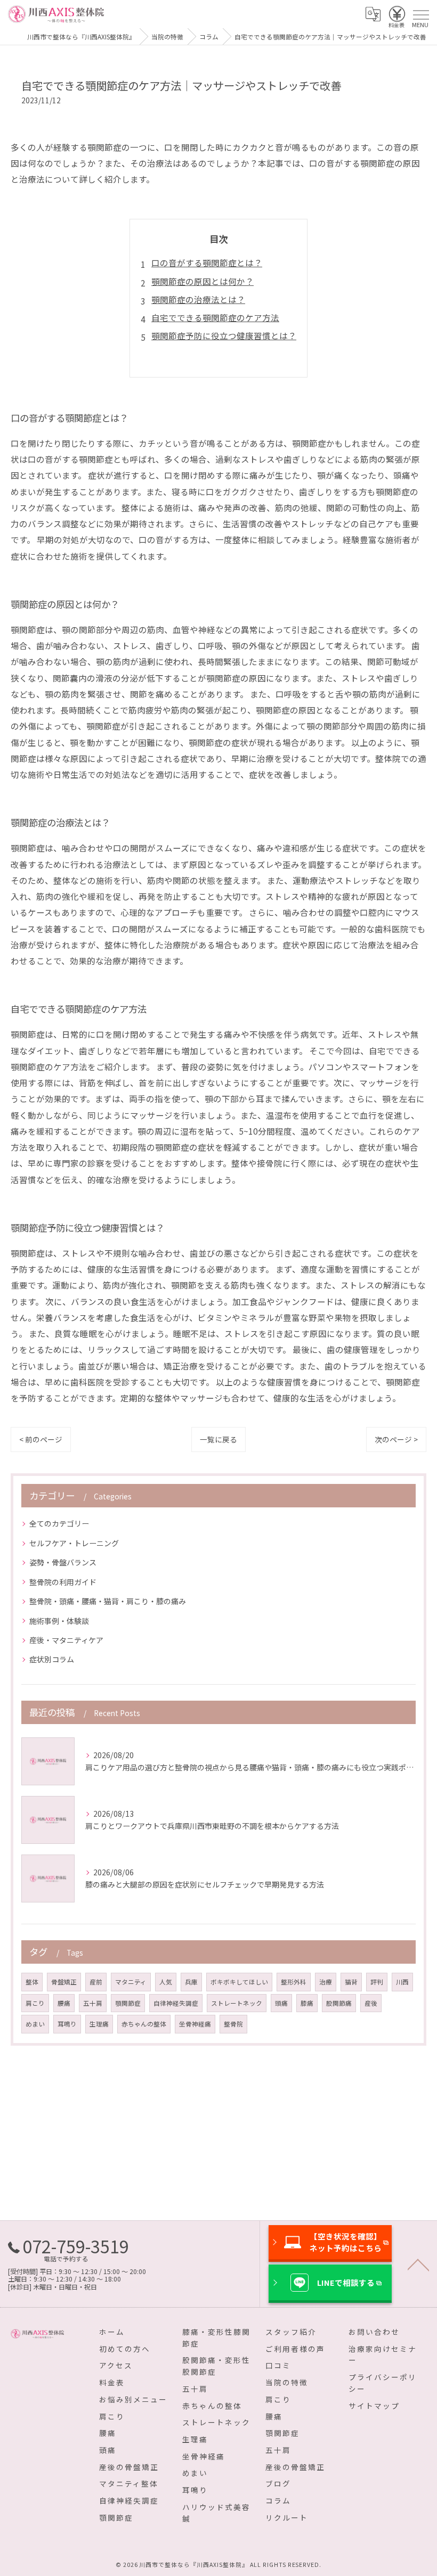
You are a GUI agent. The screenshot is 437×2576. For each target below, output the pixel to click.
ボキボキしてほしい (239, 1982)
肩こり (35, 2003)
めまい (35, 2024)
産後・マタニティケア (66, 1640)
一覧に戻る (218, 1439)
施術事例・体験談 (59, 1621)
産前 (96, 1982)
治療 (326, 1982)
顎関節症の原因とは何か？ (203, 281)
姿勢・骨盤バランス (63, 1562)
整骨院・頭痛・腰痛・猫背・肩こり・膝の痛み (108, 1601)
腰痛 (64, 2003)
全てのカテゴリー (59, 1523)
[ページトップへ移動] (418, 2264)
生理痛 (99, 2024)
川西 (402, 1982)
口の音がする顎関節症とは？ (207, 262)
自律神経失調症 (176, 2003)
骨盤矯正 (64, 1982)
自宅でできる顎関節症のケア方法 (215, 317)
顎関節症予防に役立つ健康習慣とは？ (224, 335)
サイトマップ (374, 2406)
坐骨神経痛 (195, 2024)
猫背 (351, 1982)
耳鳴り (67, 2024)
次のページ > (396, 1439)
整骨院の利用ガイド (63, 1582)
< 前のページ (41, 1439)
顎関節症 (128, 2003)
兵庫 (191, 1982)
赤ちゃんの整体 (144, 2024)
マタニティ (131, 1982)
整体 (32, 1982)
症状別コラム (52, 1659)
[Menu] (420, 14)
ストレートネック (237, 2003)
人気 (166, 1982)
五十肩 (93, 2003)
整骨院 (233, 2024)
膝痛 (307, 2003)
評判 (377, 1982)
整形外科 (294, 1982)
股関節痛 (339, 2003)
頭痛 (281, 2003)
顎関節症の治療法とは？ (198, 299)
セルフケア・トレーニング (74, 1543)
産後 (371, 2003)
